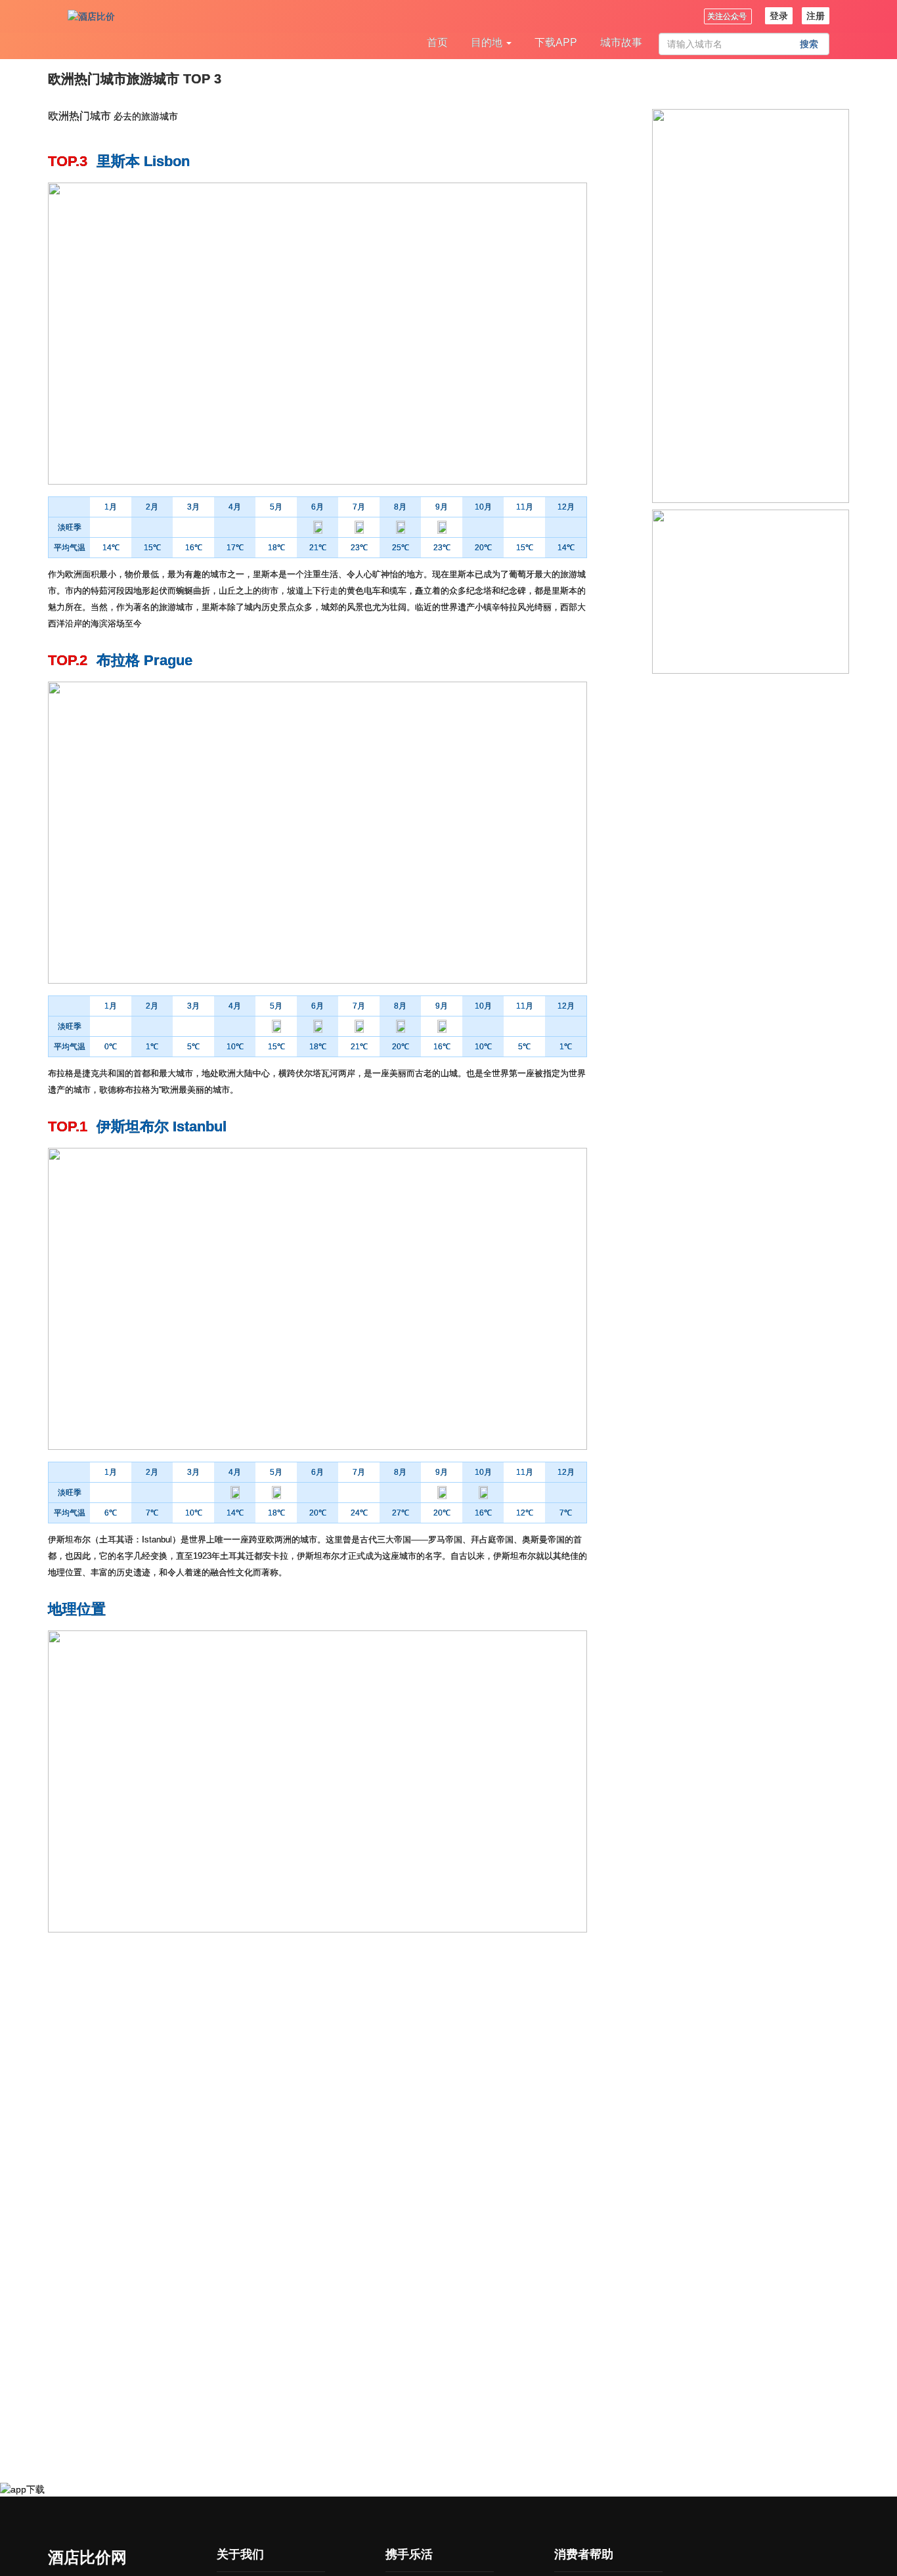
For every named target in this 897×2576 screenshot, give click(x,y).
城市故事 (621, 42)
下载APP (556, 42)
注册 (816, 16)
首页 (437, 42)
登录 (779, 16)
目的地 (488, 42)
